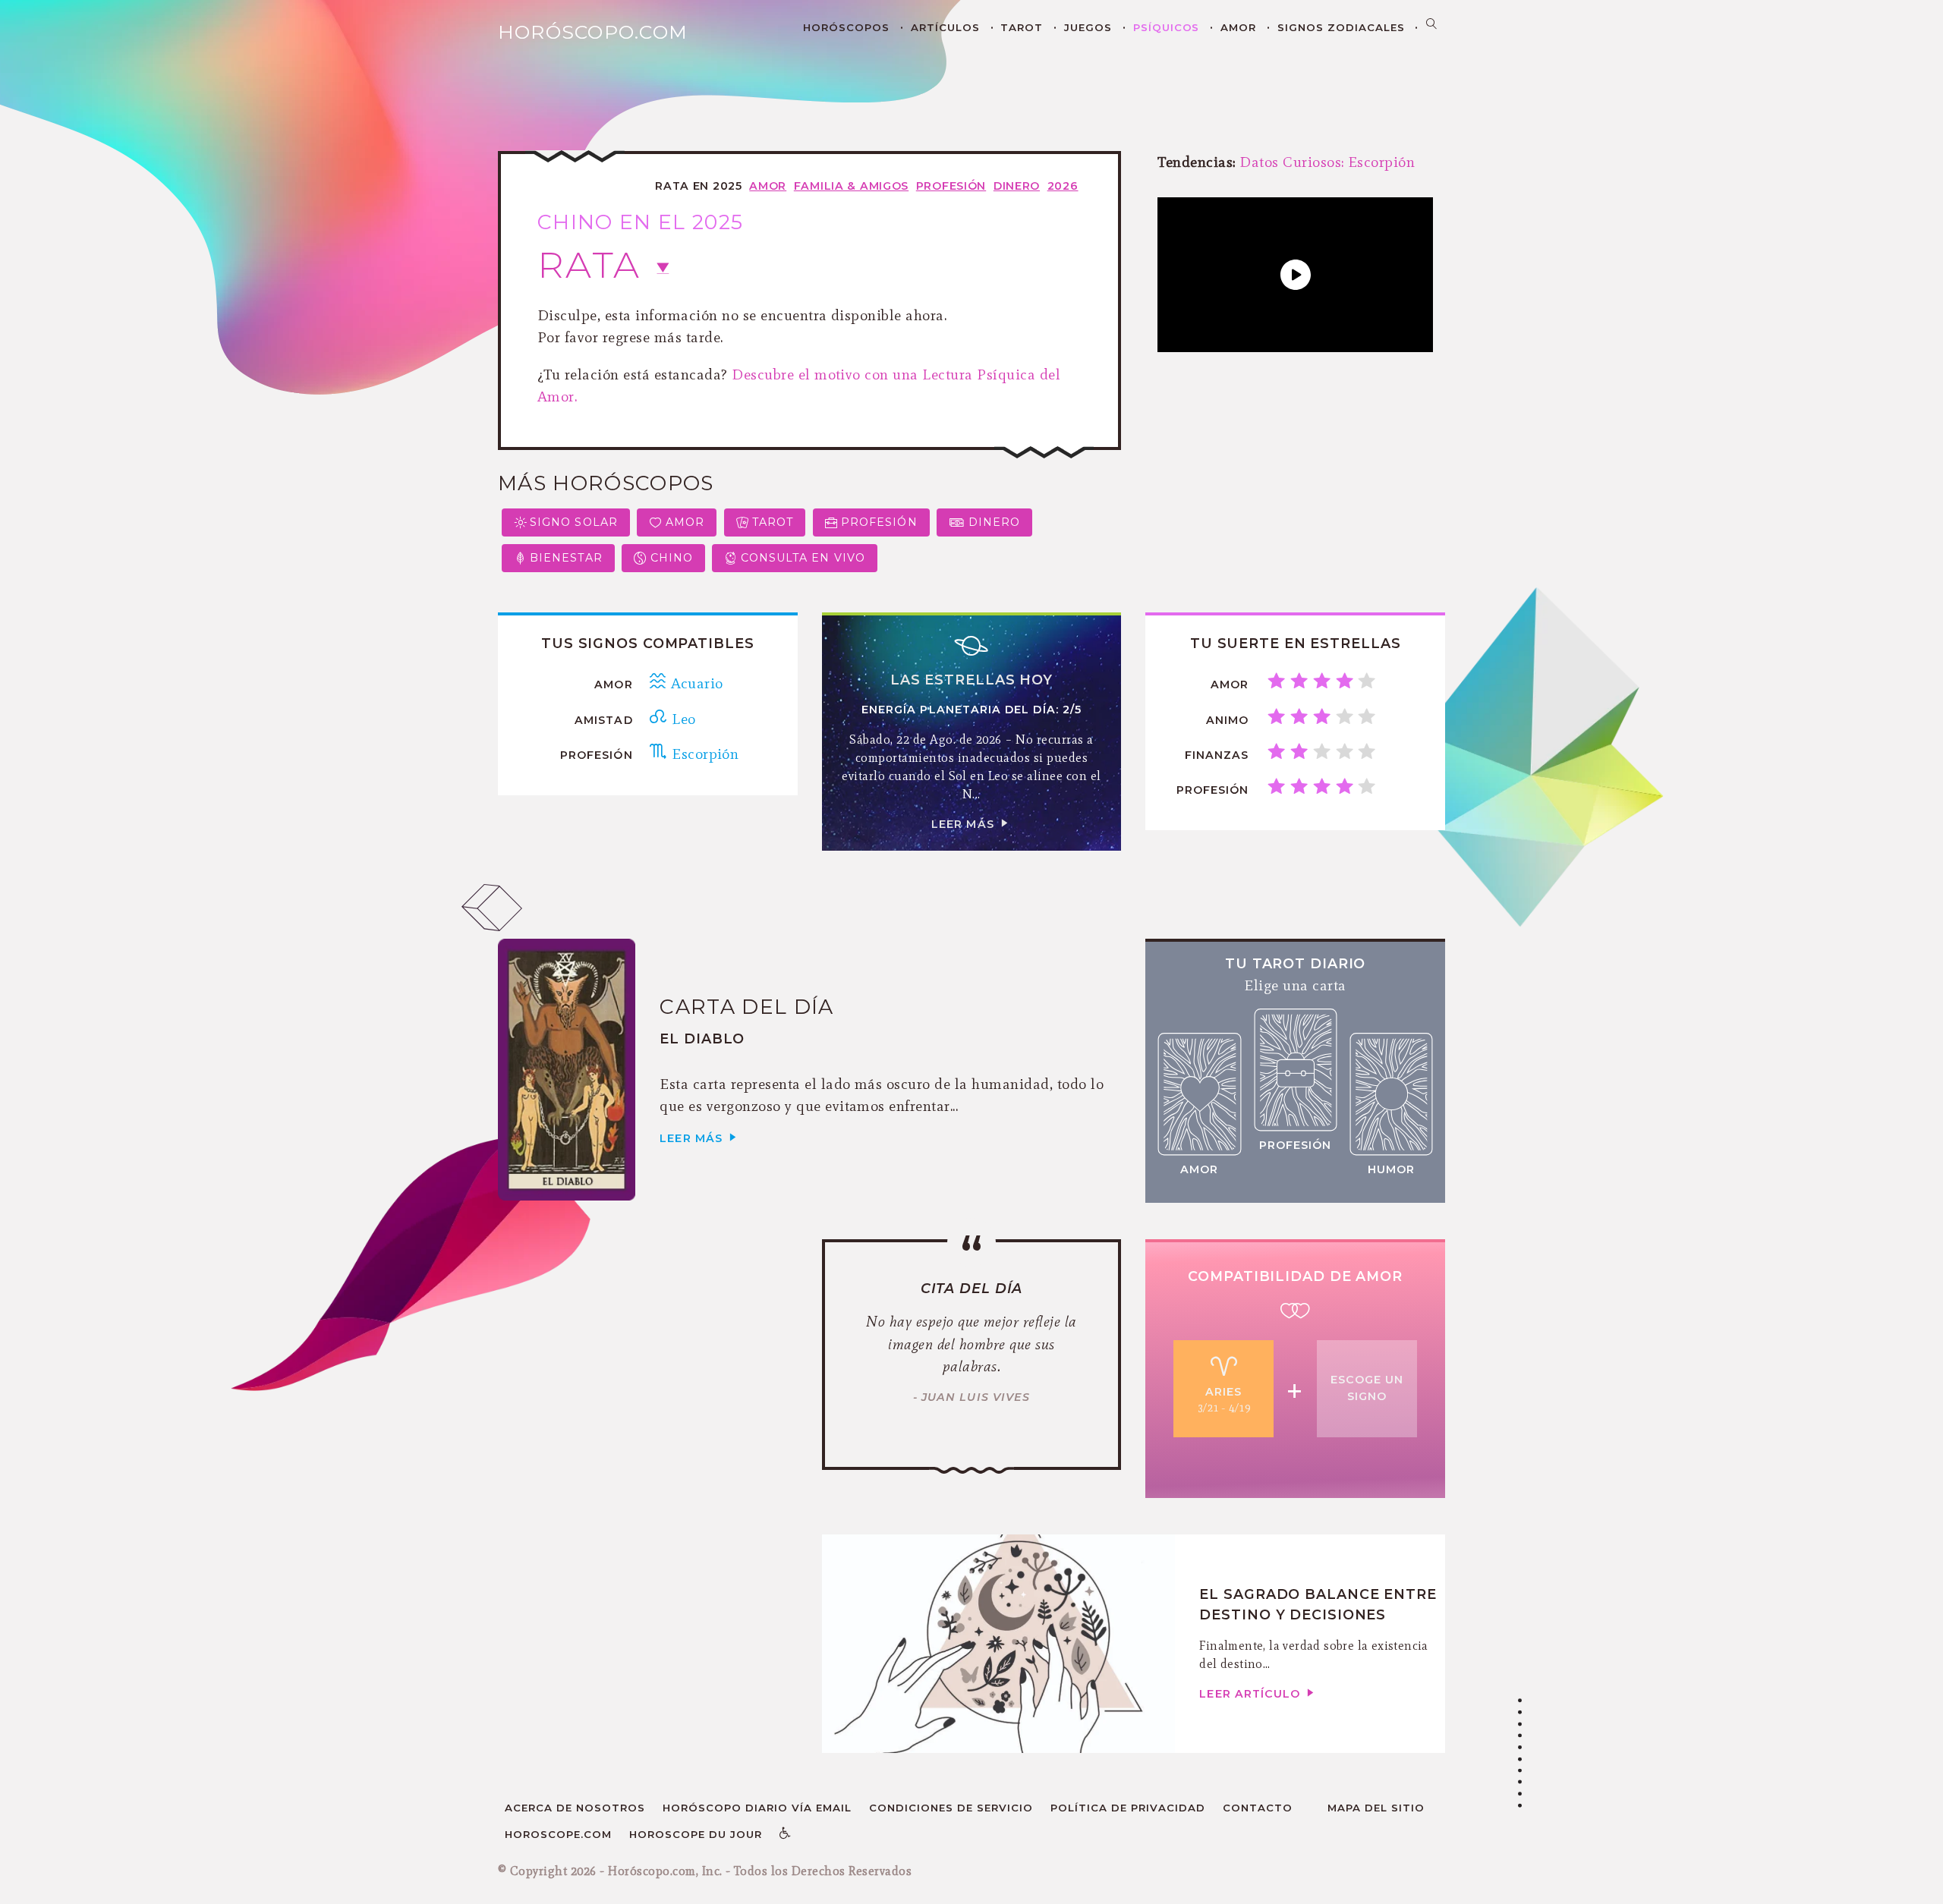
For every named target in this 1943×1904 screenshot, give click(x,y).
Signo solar (574, 522)
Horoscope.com (558, 1834)
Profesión (951, 186)
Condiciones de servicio (951, 1808)
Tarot (1022, 27)
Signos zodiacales (1341, 27)
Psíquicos (1167, 27)
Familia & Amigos (851, 186)
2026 (1063, 186)
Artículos (945, 27)
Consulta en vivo (803, 558)
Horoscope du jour (696, 1834)
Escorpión (703, 754)
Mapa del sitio (1376, 1808)
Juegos (1088, 27)
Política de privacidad (1128, 1808)
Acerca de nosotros (575, 1808)
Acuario (695, 683)
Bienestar (566, 558)
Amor (1238, 27)
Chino (672, 558)
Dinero (1017, 186)
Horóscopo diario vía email (757, 1808)
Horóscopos (846, 27)
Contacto (1258, 1808)
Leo (682, 719)
